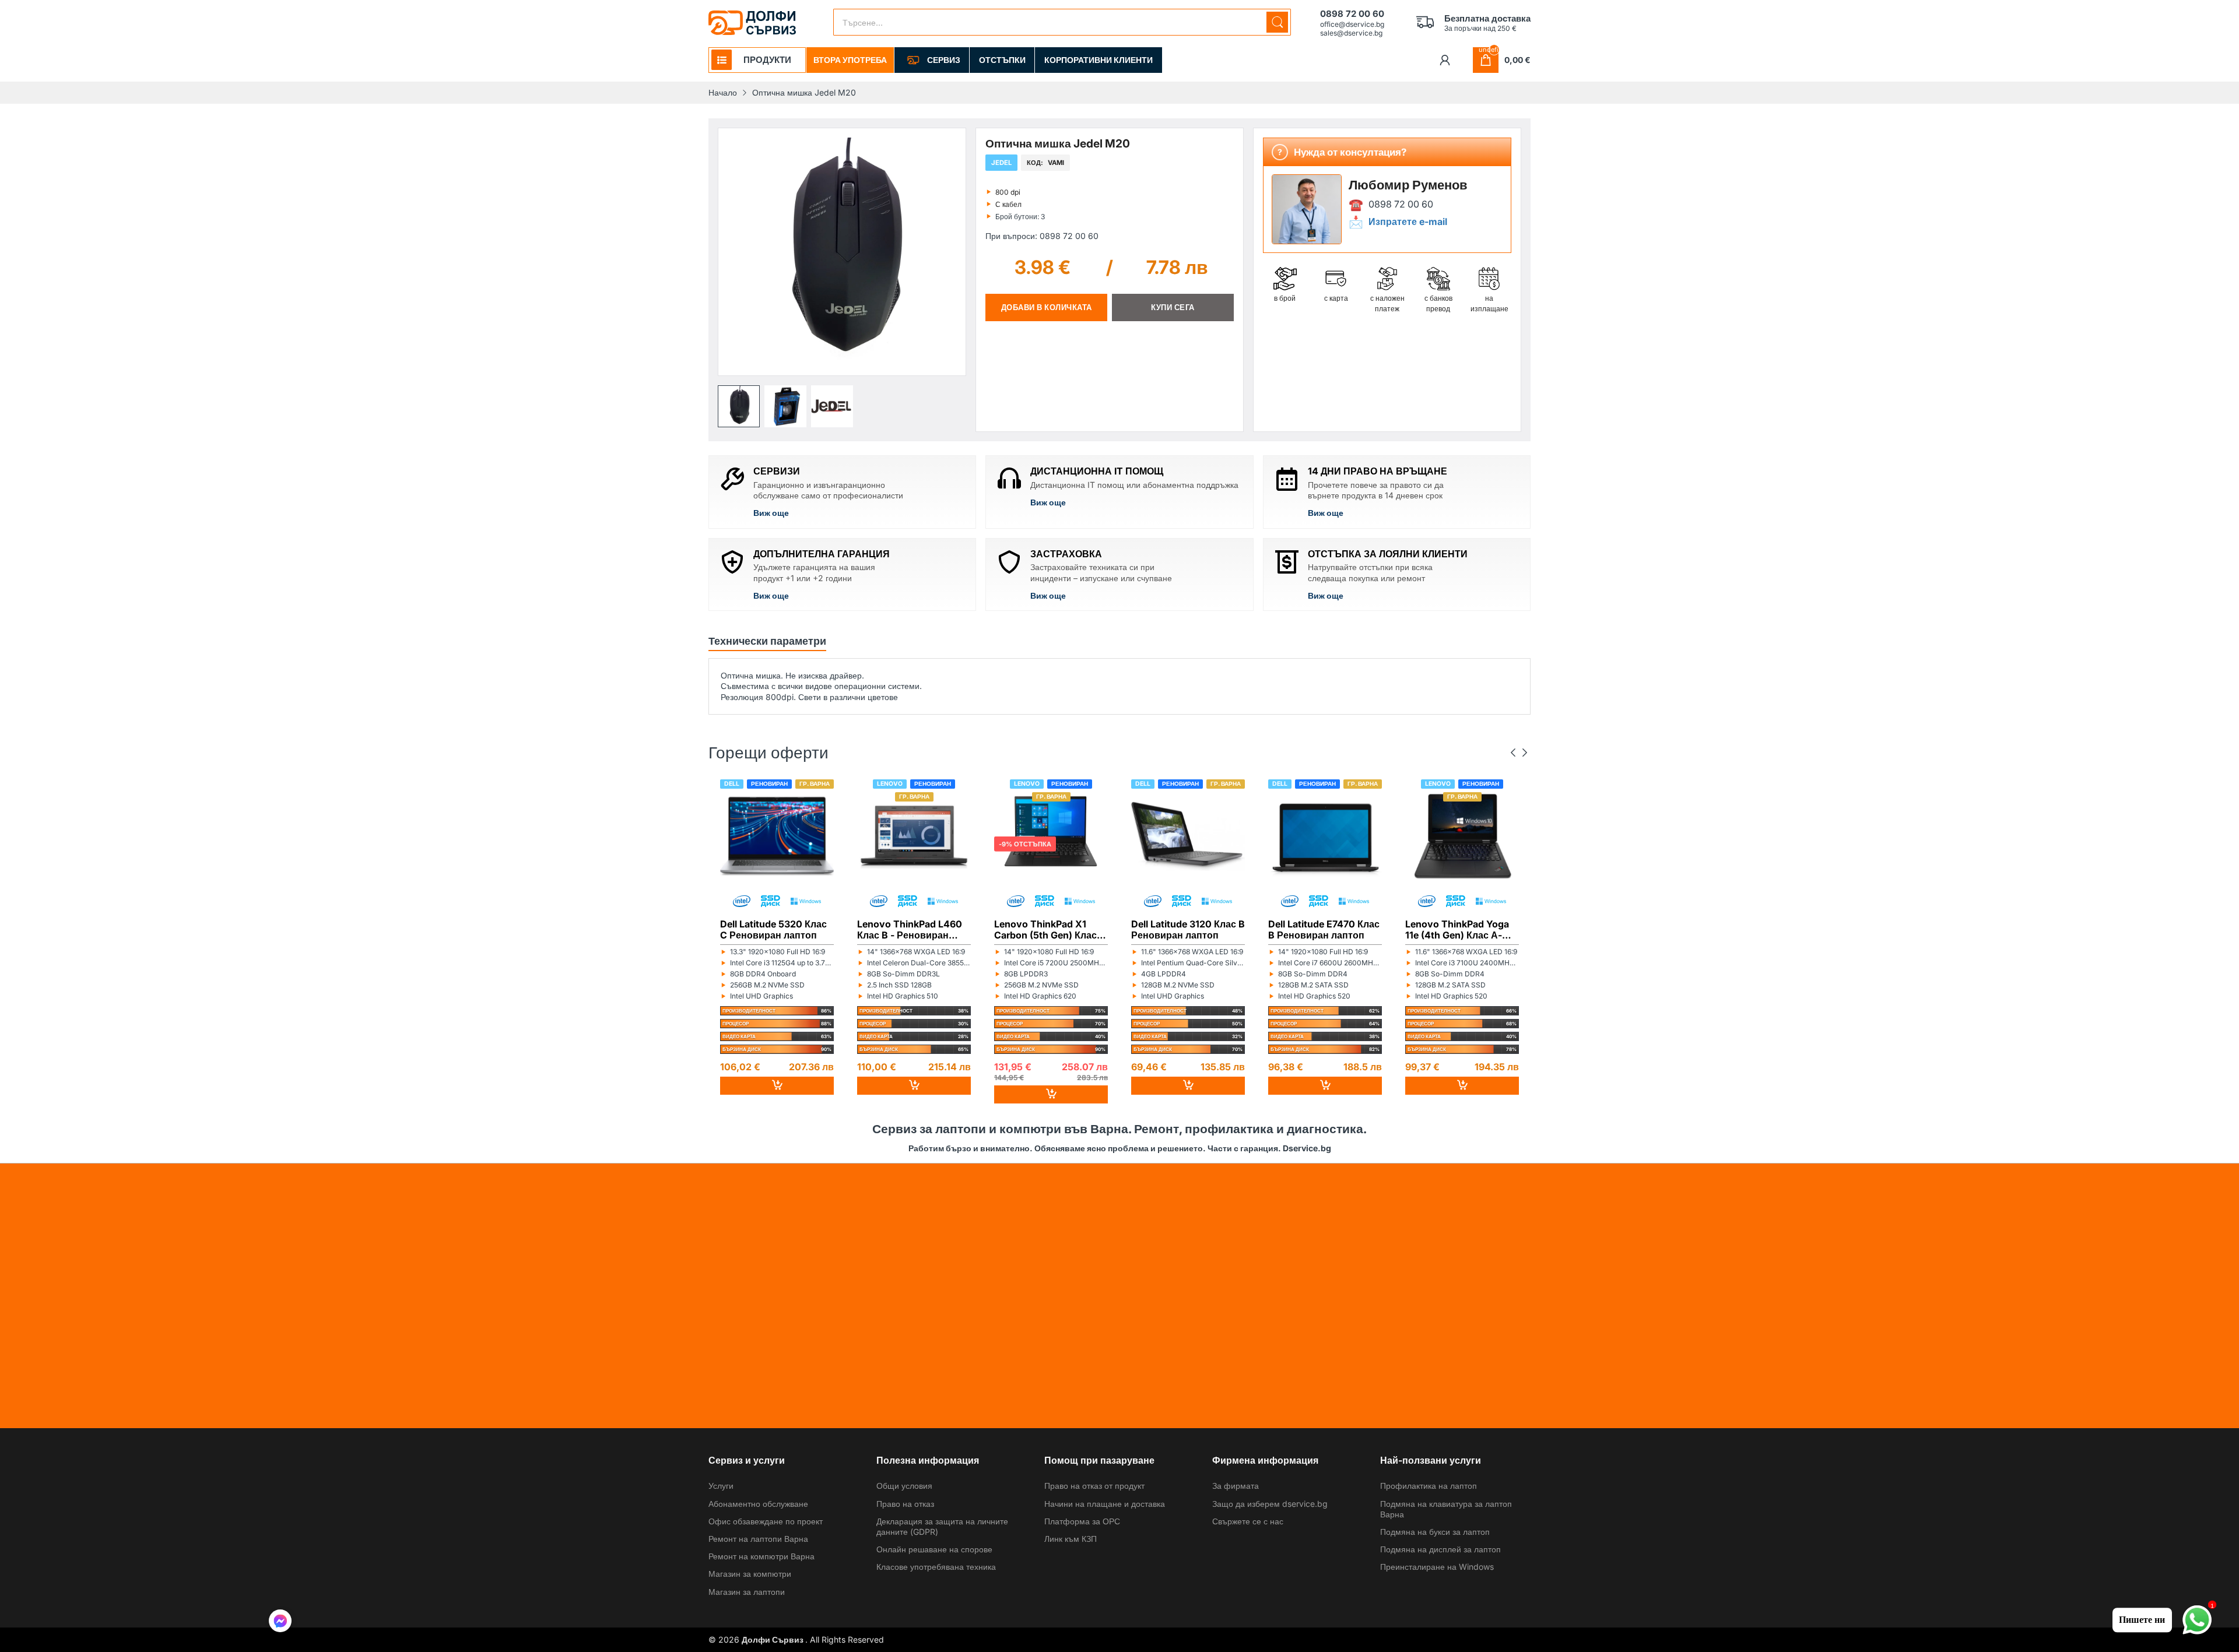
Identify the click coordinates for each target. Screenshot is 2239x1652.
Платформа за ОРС (1082, 1521)
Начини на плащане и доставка (1105, 1504)
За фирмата (1236, 1486)
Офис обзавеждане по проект (766, 1521)
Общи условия (904, 1486)
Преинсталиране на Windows (1437, 1567)
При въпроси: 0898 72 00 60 (1042, 236)
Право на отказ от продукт (1094, 1486)
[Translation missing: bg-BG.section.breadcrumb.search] (1277, 22)
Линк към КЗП (1071, 1539)
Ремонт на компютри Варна (761, 1556)
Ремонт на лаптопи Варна (758, 1539)
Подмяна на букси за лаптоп (1435, 1532)
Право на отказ (905, 1504)
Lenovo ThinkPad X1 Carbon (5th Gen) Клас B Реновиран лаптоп (1050, 929)
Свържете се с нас (1248, 1521)
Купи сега (1173, 307)
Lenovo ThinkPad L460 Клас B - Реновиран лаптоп (910, 929)
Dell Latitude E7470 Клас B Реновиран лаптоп (1324, 929)
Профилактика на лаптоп (1429, 1486)
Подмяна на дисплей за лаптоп (1440, 1549)
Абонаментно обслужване (758, 1504)
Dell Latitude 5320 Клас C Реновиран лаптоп (773, 929)
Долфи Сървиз (773, 1639)
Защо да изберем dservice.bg (1270, 1504)
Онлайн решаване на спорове (934, 1549)
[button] (739, 406)
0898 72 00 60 (1401, 204)
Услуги (721, 1486)
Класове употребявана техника (936, 1567)
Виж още (771, 513)
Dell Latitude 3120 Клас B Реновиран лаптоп (1188, 929)
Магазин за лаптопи (747, 1592)
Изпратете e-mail (1408, 222)
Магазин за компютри (750, 1574)
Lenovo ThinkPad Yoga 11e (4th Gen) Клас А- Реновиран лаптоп (1457, 929)
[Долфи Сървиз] (752, 23)
